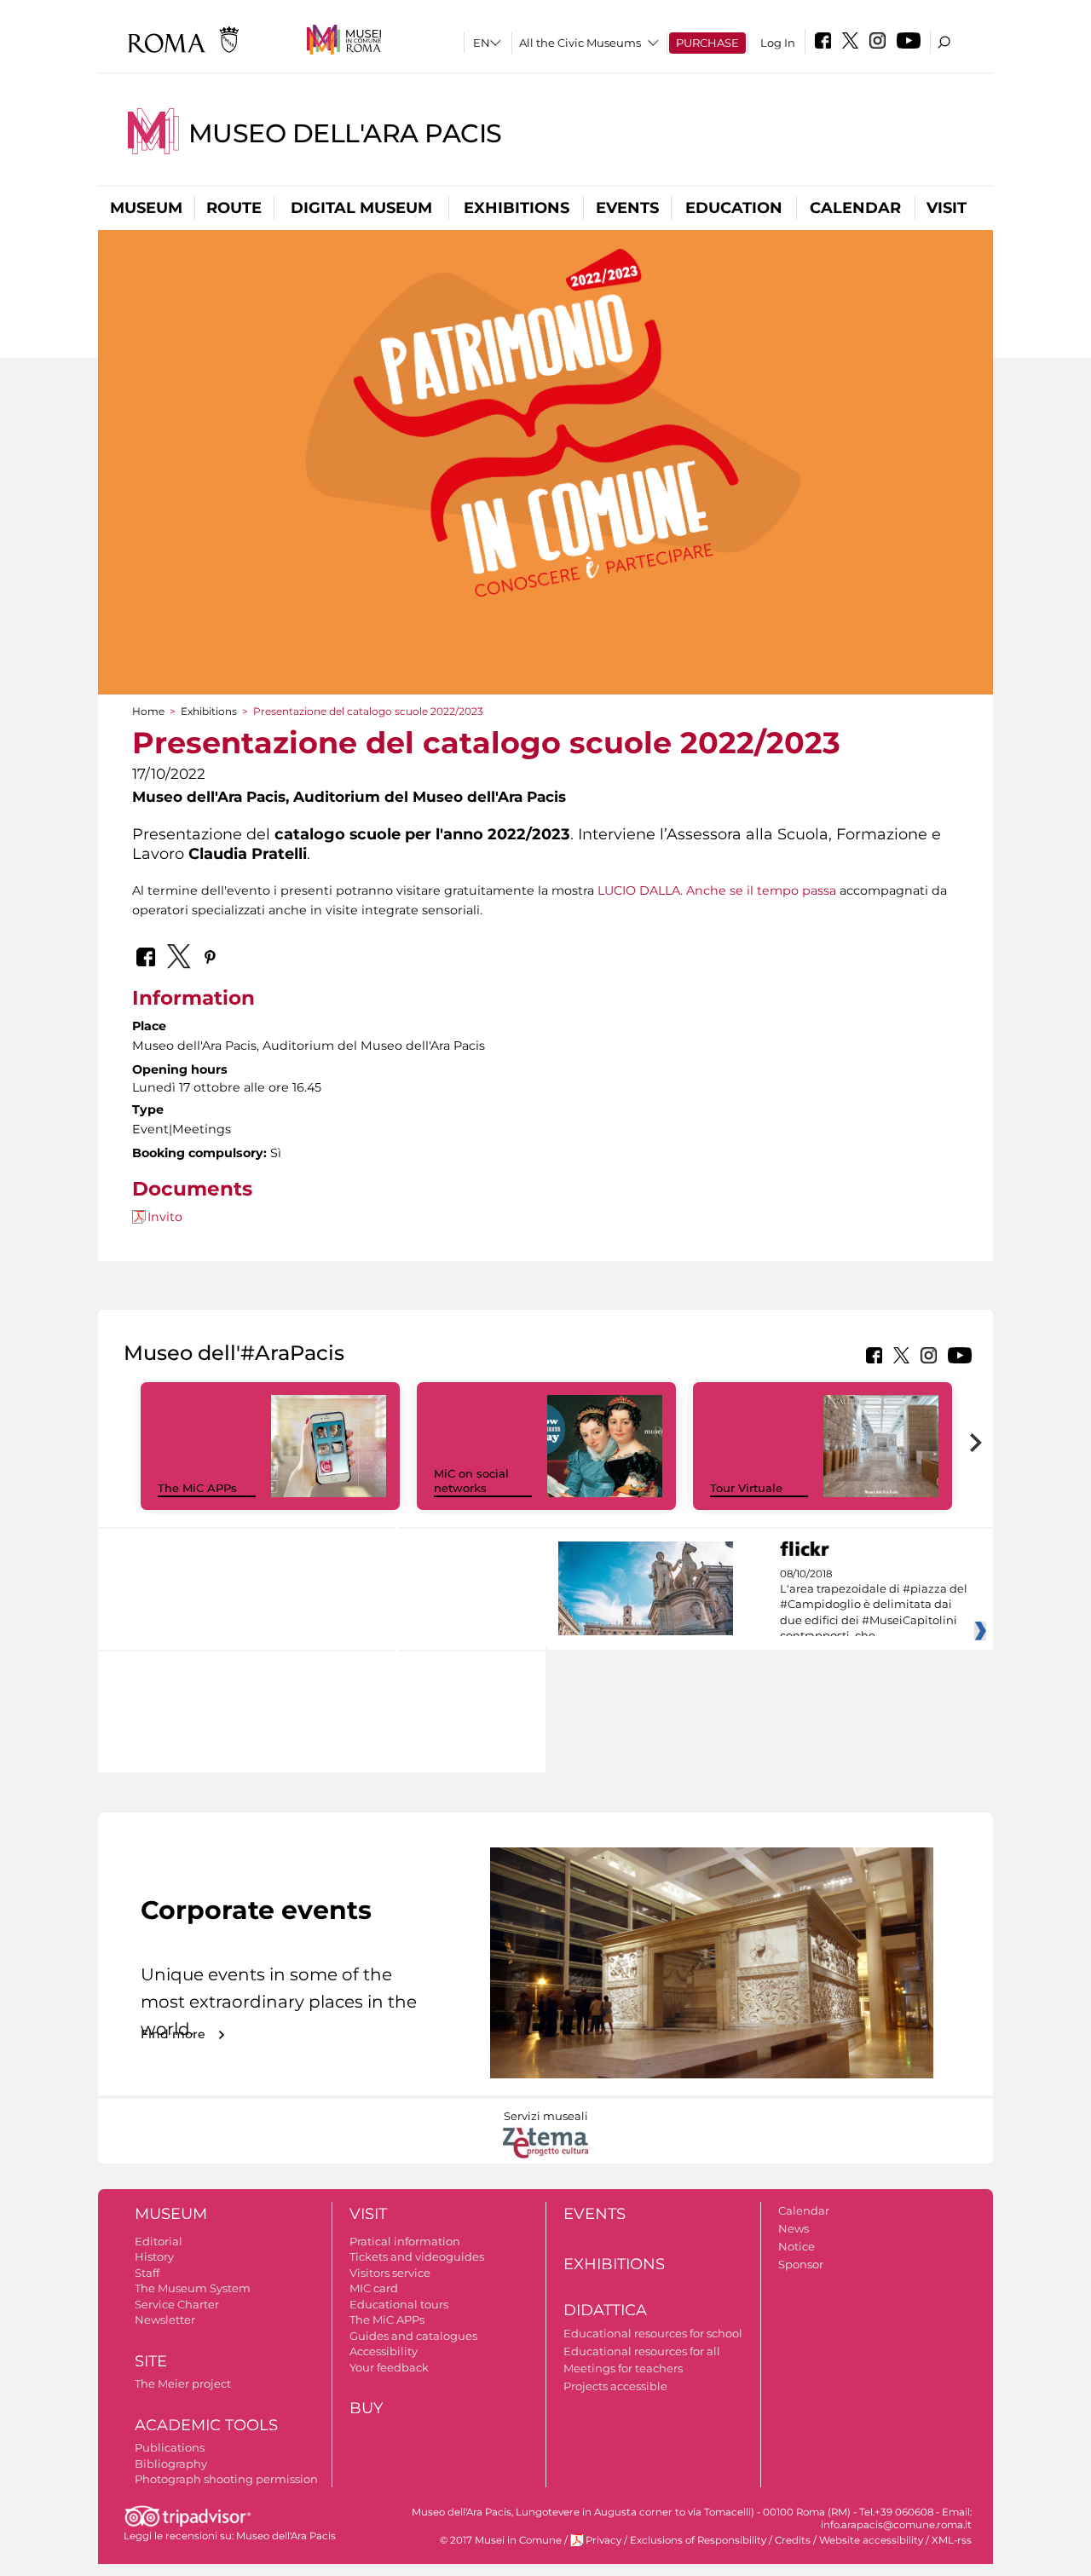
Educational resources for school (653, 2333)
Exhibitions (517, 208)
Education (734, 208)
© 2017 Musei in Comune (501, 2540)
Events (627, 208)
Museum (146, 208)
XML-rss (952, 2540)
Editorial (159, 2241)
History (154, 2256)
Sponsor (801, 2264)
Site (151, 2361)
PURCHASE (707, 43)
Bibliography (171, 2464)
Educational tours (399, 2304)
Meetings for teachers (623, 2368)
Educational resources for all (642, 2351)
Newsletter (165, 2320)
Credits (793, 2540)
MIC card (374, 2288)
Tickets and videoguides (417, 2256)
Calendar (855, 208)
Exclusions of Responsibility (698, 2540)
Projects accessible (615, 2386)
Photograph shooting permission (226, 2479)
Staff (147, 2273)
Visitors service (390, 2273)
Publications (170, 2447)
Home (148, 711)
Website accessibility (871, 2540)
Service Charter (177, 2304)
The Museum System (193, 2288)
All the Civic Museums (580, 43)
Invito (165, 1217)
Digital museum (361, 208)
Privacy (603, 2540)
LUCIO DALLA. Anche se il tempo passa (717, 890)
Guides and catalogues (413, 2336)
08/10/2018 (874, 1605)
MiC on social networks (471, 1481)
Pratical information (405, 2241)
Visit (947, 208)
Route (234, 208)
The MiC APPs (197, 1488)
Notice (797, 2246)
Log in (778, 43)
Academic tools (206, 2425)
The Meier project (183, 2383)
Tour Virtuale (746, 1488)
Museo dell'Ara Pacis (345, 133)
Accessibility (384, 2351)
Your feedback (389, 2367)
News (794, 2228)
